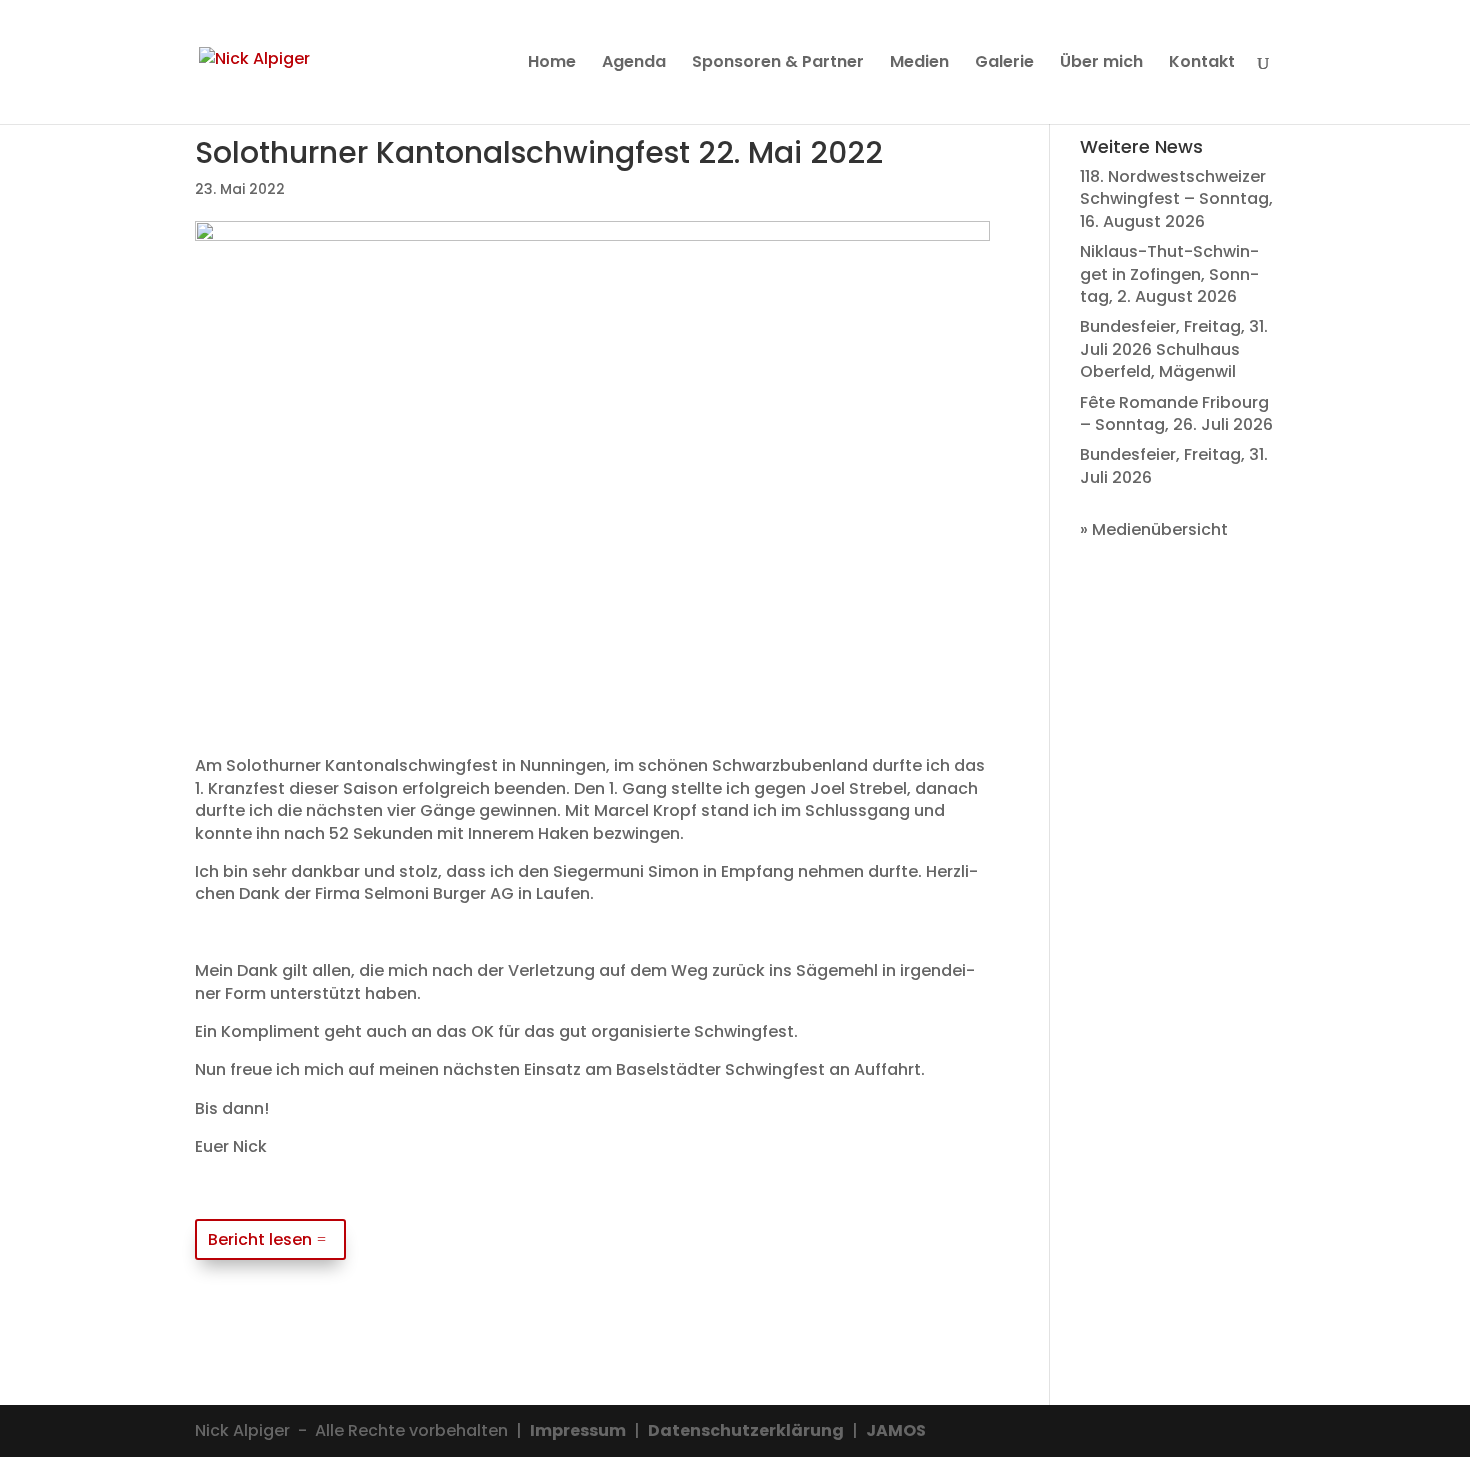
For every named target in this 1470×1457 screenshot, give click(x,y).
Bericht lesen (260, 1239)
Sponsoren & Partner (778, 64)
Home (552, 64)
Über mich (1101, 64)
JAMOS (896, 1430)
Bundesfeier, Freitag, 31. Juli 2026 (1174, 465)
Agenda (634, 64)
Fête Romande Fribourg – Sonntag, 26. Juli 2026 (1176, 413)
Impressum (578, 1430)
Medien (919, 64)
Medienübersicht (1160, 529)
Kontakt (1202, 64)
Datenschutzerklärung (746, 1430)
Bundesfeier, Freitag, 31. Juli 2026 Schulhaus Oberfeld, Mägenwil (1174, 349)
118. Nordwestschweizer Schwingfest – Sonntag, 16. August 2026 (1176, 199)
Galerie (1004, 64)
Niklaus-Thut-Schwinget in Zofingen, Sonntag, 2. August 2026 (1169, 274)
